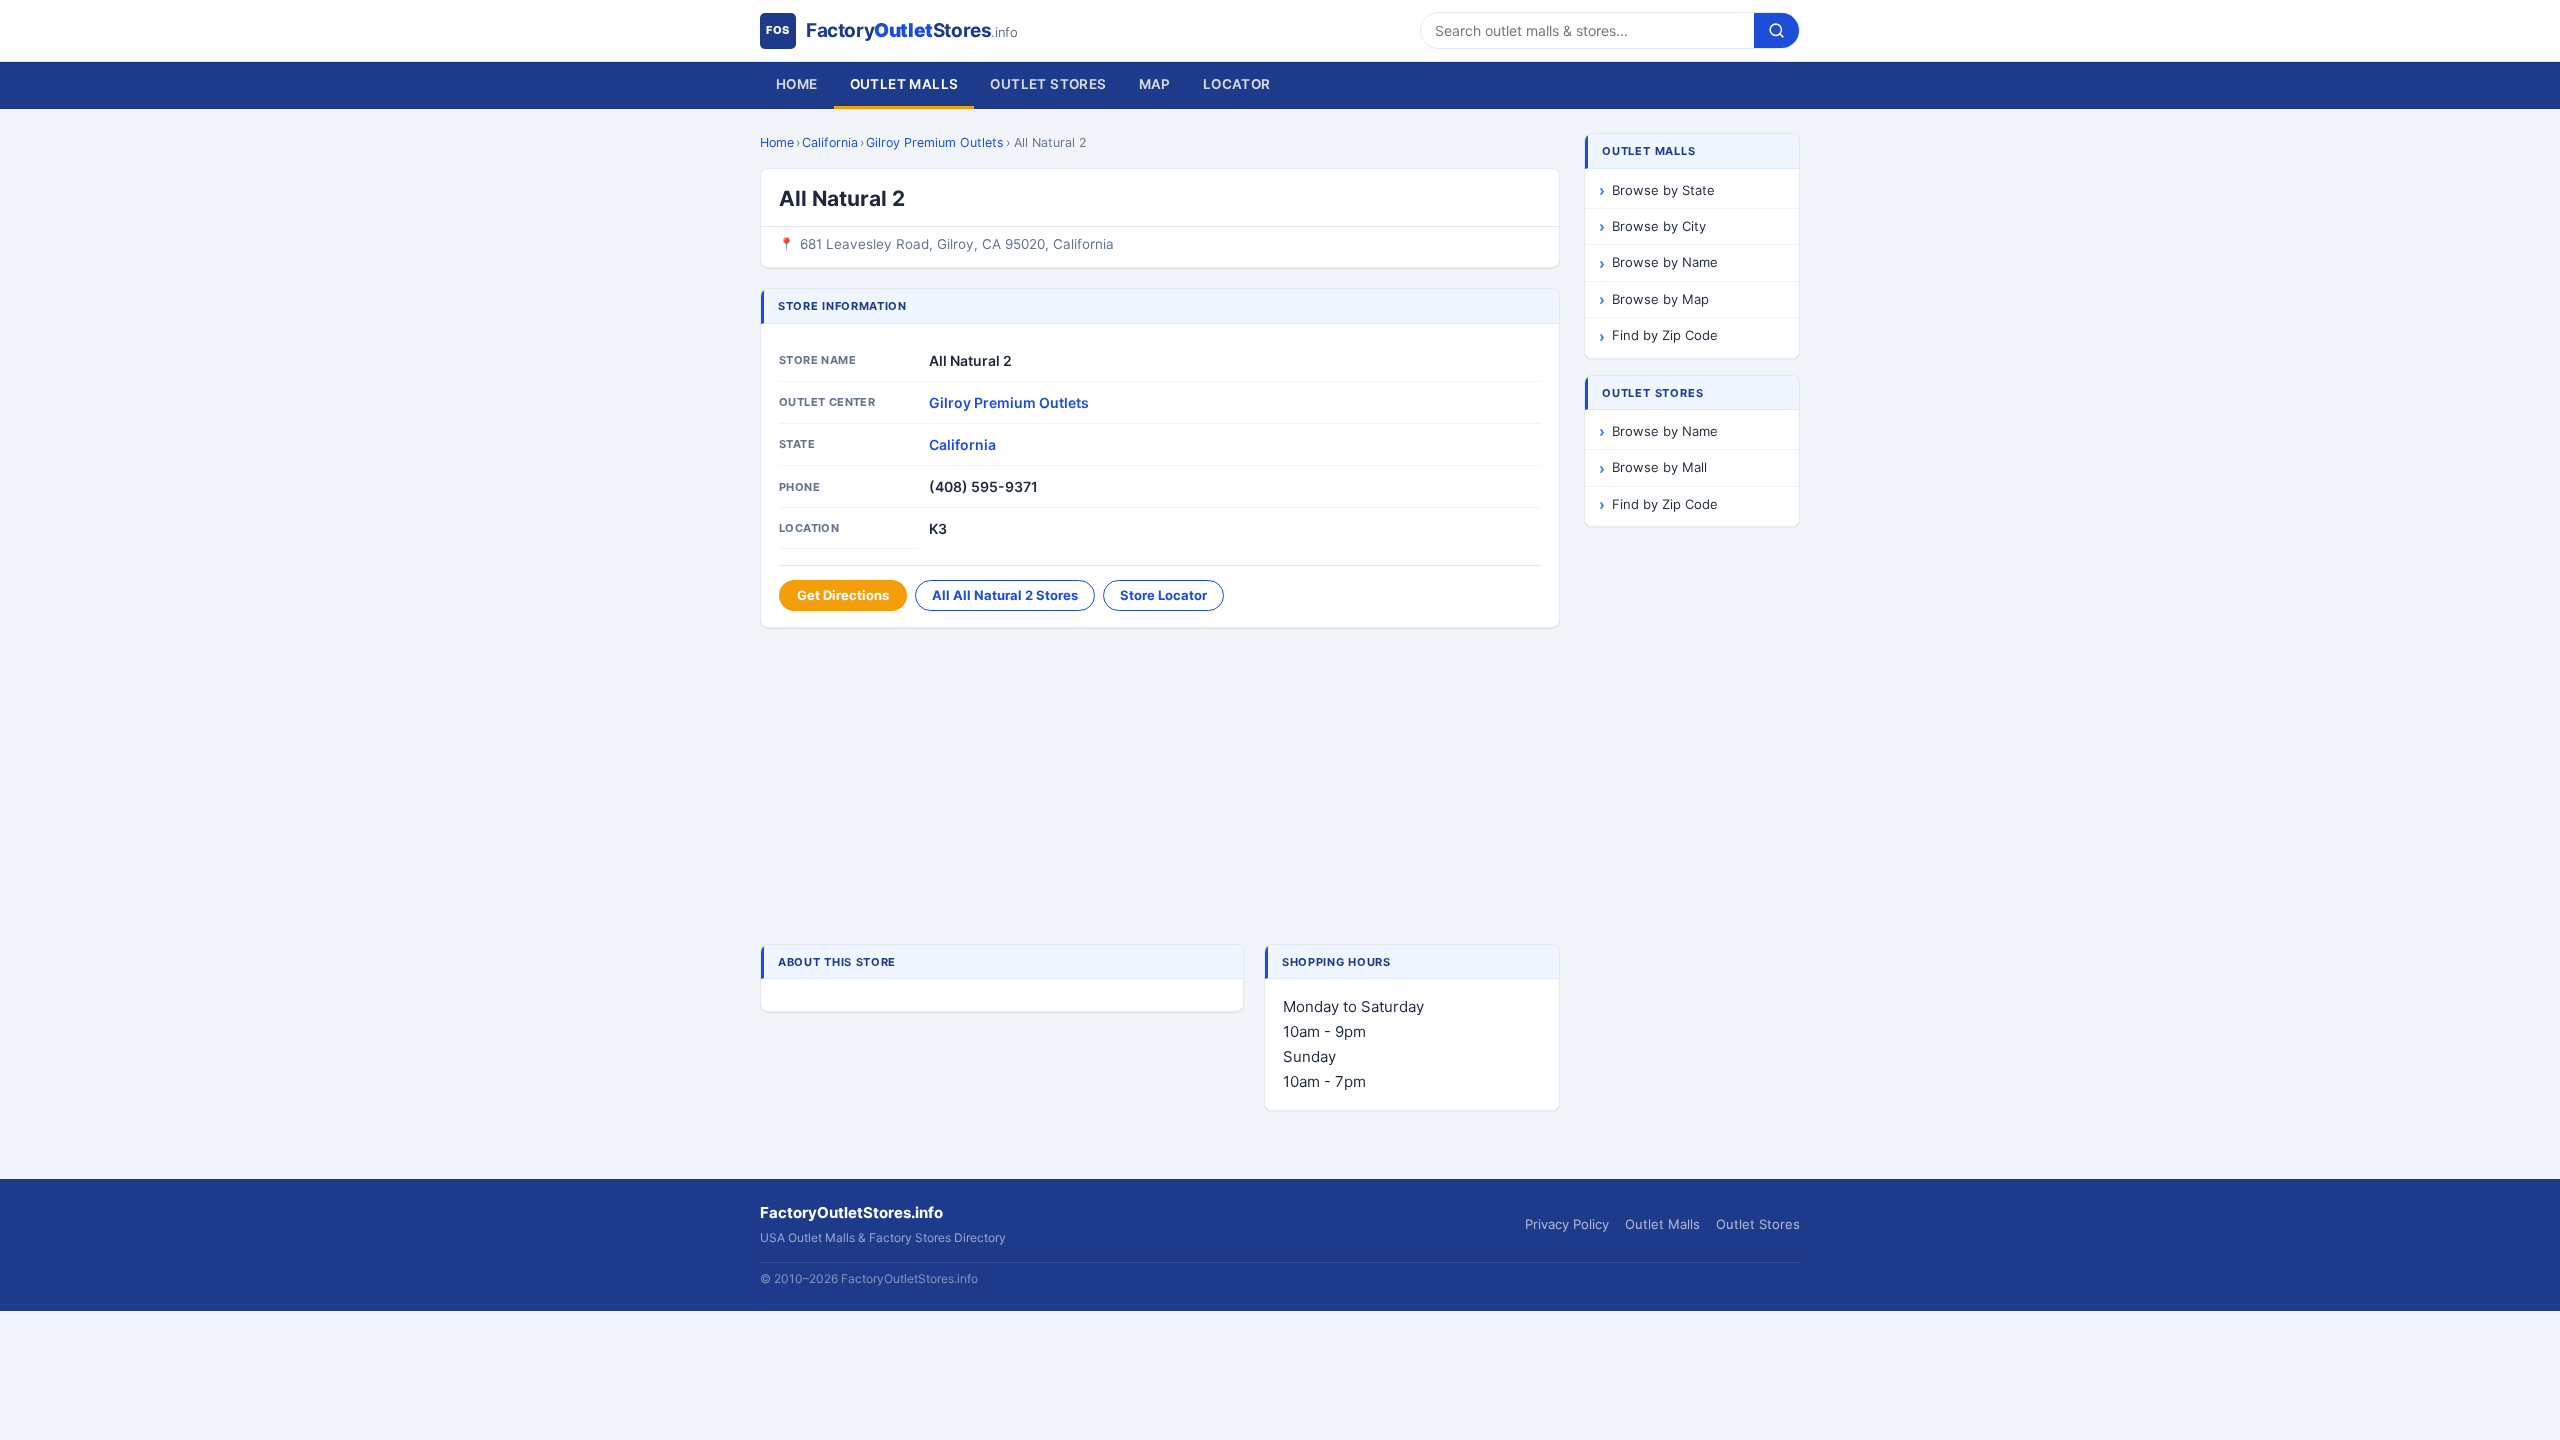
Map (1155, 84)
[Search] (1776, 30)
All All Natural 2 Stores (1005, 595)
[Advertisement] (1160, 788)
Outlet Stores (1048, 84)
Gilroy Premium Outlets (935, 142)
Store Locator (1163, 595)
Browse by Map (1660, 299)
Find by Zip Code (1665, 335)
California (830, 142)
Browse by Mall (1659, 467)
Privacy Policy (1567, 1224)
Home (797, 84)
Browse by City (1659, 226)
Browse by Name (1665, 262)
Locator (1237, 84)
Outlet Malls (904, 84)
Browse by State (1663, 190)
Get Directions (843, 595)
